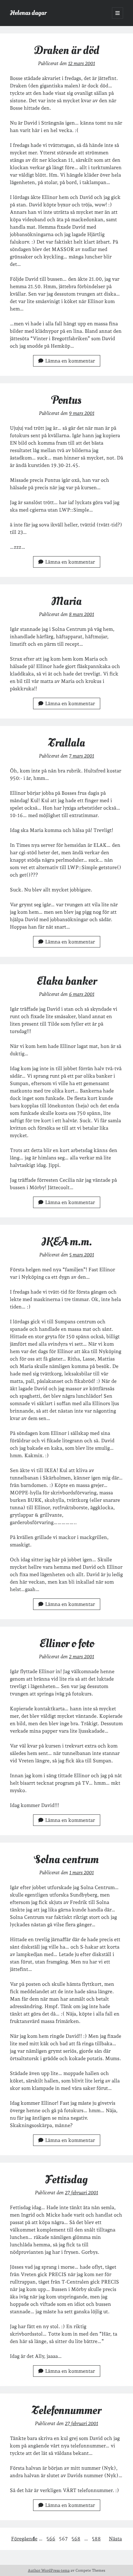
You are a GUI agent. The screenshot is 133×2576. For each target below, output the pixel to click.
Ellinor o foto (67, 1644)
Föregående (24, 2539)
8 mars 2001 (82, 614)
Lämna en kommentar (70, 361)
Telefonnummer (66, 2410)
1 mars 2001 (82, 1873)
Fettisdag (66, 2180)
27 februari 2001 (82, 2193)
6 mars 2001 (82, 994)
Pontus (66, 400)
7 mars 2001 (82, 756)
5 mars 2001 (82, 1255)
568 (76, 2539)
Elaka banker (67, 981)
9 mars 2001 (82, 413)
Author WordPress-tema (49, 2570)
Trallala (67, 743)
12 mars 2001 (82, 63)
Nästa (115, 2539)
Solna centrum (66, 1859)
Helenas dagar (28, 13)
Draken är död (67, 50)
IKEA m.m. (67, 1242)
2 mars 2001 (82, 1657)
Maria (66, 601)
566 (51, 2539)
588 (96, 2539)
